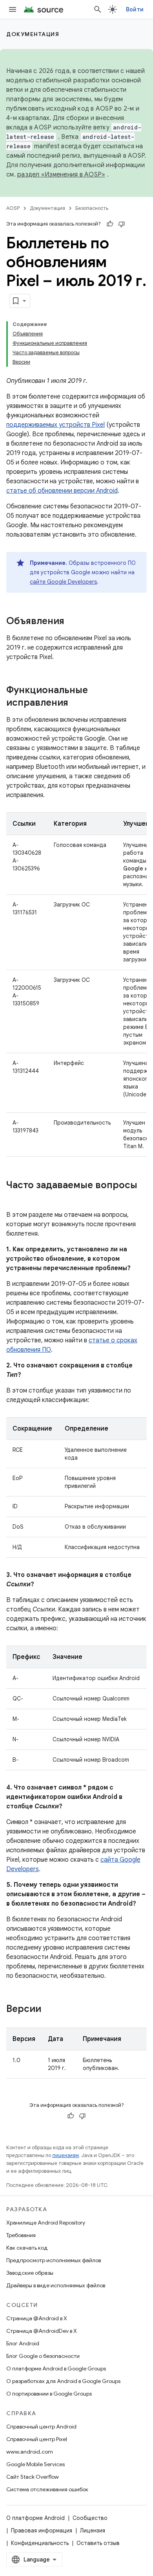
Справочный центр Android (41, 2427)
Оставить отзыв (98, 2543)
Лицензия (93, 2530)
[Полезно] (110, 224)
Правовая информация (42, 2530)
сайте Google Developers (63, 582)
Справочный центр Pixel (37, 2439)
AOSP (13, 208)
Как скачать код (27, 2248)
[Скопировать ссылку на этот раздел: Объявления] (72, 622)
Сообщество (90, 2518)
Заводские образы (30, 2273)
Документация (33, 34)
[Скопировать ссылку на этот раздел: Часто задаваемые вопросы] (14, 1198)
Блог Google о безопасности (43, 2356)
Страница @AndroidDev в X (42, 2331)
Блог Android (23, 2343)
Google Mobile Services (36, 2464)
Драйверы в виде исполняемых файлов (56, 2285)
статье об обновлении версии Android (62, 491)
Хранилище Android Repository (46, 2223)
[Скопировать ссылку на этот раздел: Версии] (49, 2010)
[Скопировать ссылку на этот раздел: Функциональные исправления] (76, 703)
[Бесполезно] (122, 224)
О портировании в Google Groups (49, 2394)
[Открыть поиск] (98, 9)
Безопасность (92, 208)
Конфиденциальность (40, 2543)
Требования (21, 2235)
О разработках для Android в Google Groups (63, 2381)
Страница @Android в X (37, 2318)
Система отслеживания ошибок (47, 2489)
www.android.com (30, 2452)
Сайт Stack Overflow (33, 2477)
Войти (135, 9)
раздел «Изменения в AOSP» (61, 175)
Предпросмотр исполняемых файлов (54, 2260)
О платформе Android (36, 2518)
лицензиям (66, 2155)
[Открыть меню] (13, 9)
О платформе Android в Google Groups (56, 2368)
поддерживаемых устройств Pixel (56, 425)
